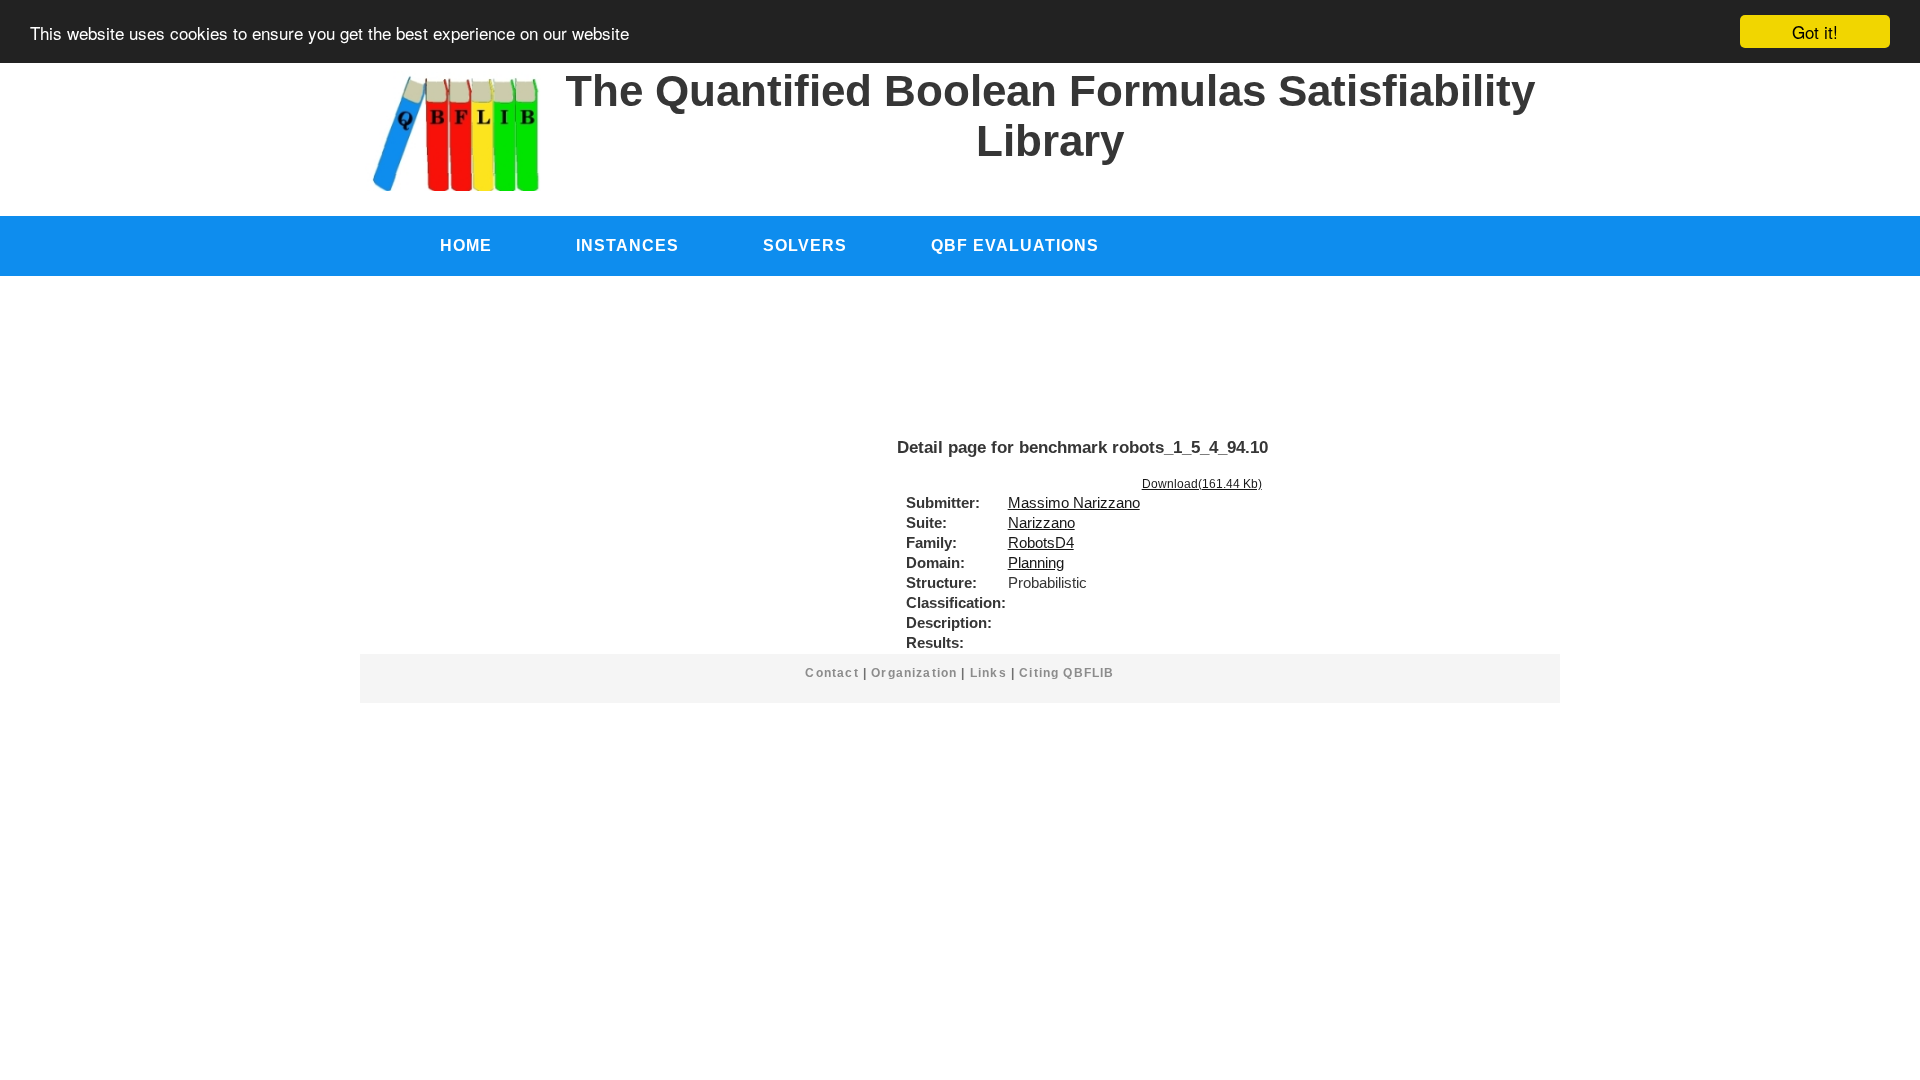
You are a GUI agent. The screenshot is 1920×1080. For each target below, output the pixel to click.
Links (988, 672)
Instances (627, 245)
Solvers (805, 245)
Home (466, 245)
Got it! (1815, 31)
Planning (1036, 563)
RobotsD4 (1041, 543)
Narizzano (1041, 523)
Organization (914, 672)
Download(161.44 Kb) (1202, 484)
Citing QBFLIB (1066, 672)
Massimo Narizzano (1074, 503)
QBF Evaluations (1015, 245)
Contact (831, 672)
